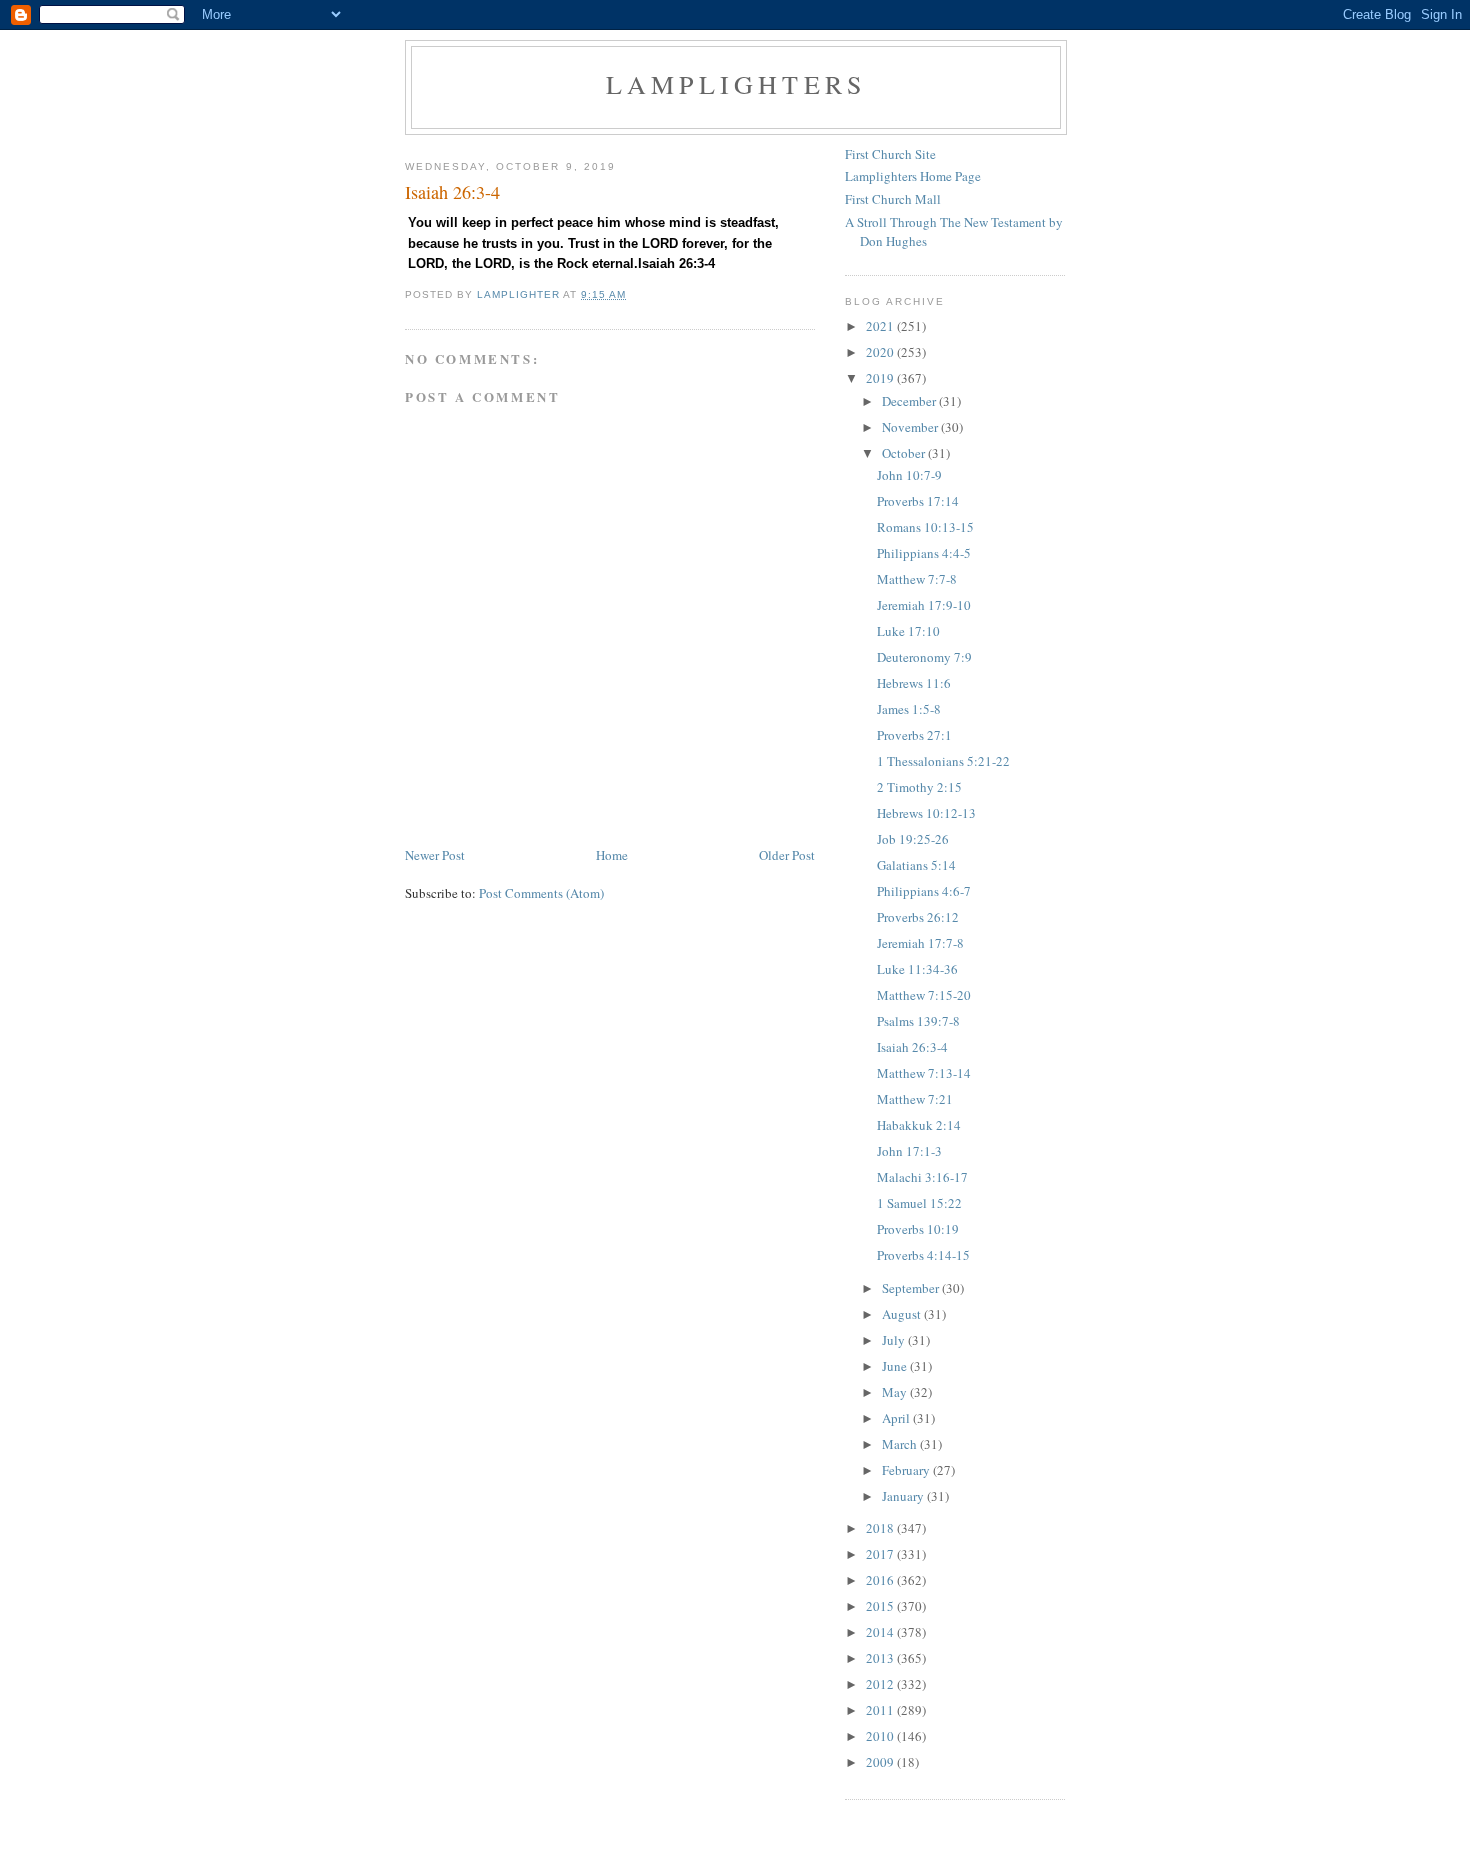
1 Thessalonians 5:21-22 (943, 761)
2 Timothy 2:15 (919, 787)
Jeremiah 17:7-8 (920, 943)
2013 (881, 1658)
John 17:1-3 (909, 1151)
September (912, 1288)
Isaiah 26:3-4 (912, 1047)
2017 (881, 1554)
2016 (881, 1580)
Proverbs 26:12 (918, 917)
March (901, 1444)
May (896, 1392)
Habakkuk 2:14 (919, 1125)
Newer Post (435, 855)
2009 (881, 1762)
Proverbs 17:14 (918, 501)
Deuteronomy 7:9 (924, 657)
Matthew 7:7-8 (917, 579)
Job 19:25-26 (913, 839)
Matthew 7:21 (915, 1099)
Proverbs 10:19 (918, 1229)
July (895, 1340)
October (905, 453)
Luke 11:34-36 (917, 969)
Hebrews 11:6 (914, 683)
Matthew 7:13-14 (924, 1073)
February (907, 1470)
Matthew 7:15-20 (924, 995)
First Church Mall (893, 199)
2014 (881, 1632)
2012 (881, 1684)
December (910, 401)
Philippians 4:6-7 (924, 891)
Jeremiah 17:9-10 (924, 605)
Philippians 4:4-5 (924, 553)
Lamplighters (736, 84)
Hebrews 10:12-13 (926, 813)
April (897, 1418)
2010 (881, 1736)
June (896, 1366)
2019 (881, 378)
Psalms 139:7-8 (918, 1021)
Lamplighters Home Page (913, 176)
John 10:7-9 (909, 475)
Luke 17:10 (908, 631)
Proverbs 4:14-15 (923, 1255)
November (911, 427)
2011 (881, 1710)
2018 (881, 1528)
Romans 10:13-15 (925, 527)
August (903, 1314)
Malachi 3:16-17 (922, 1177)
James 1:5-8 (909, 709)
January (904, 1496)
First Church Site (890, 154)
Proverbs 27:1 (914, 735)
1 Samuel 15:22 (919, 1203)
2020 (881, 352)
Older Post (787, 855)
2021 (881, 326)
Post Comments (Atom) (541, 893)
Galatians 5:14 (916, 865)
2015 (881, 1606)
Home (612, 855)
